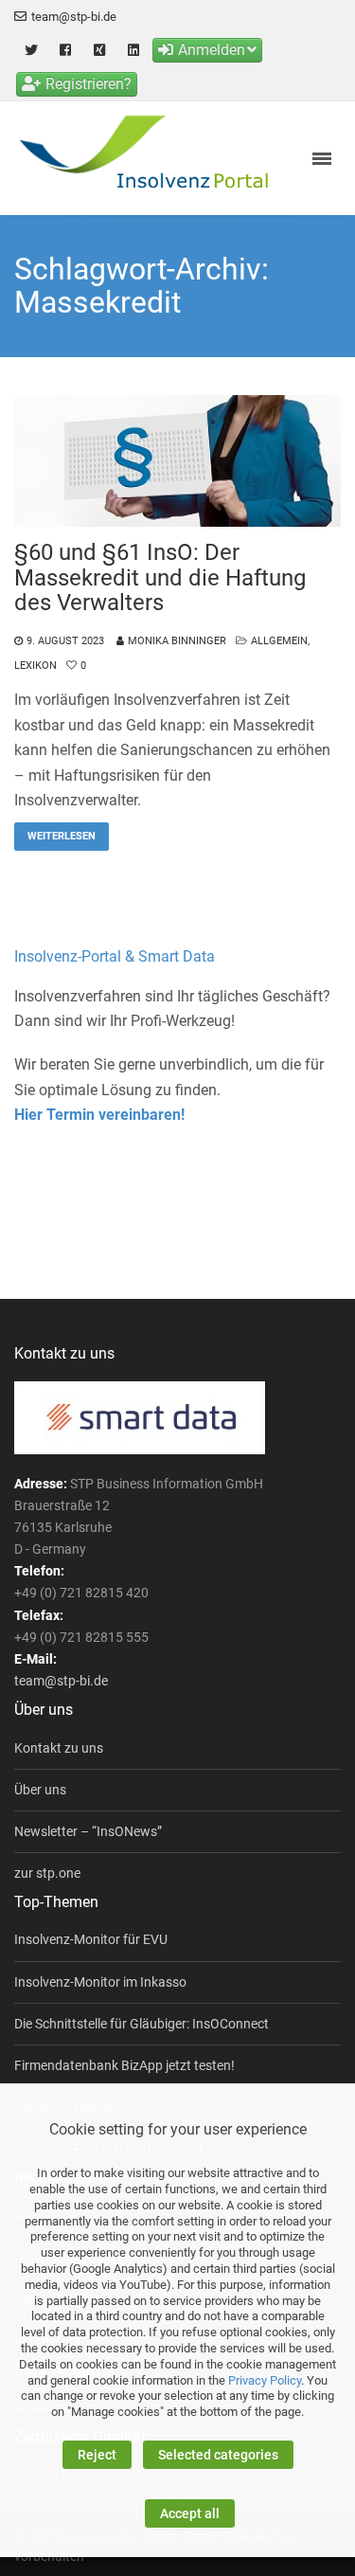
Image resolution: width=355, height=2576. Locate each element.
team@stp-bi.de (74, 17)
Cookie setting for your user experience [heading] (178, 2129)
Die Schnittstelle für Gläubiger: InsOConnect (142, 2024)
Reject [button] (97, 2455)
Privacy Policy (265, 2380)
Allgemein (279, 641)
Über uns (40, 1790)
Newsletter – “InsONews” (88, 1831)
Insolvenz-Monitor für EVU (91, 1939)
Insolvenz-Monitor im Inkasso (100, 1982)
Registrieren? (89, 84)
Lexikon (35, 666)
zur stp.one (47, 1873)
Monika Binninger (177, 641)
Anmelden (212, 50)
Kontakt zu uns (59, 1748)
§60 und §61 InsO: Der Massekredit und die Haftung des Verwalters (160, 577)
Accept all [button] (190, 2513)
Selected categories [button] (218, 2455)
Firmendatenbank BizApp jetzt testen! (124, 2065)
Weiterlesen (62, 836)
